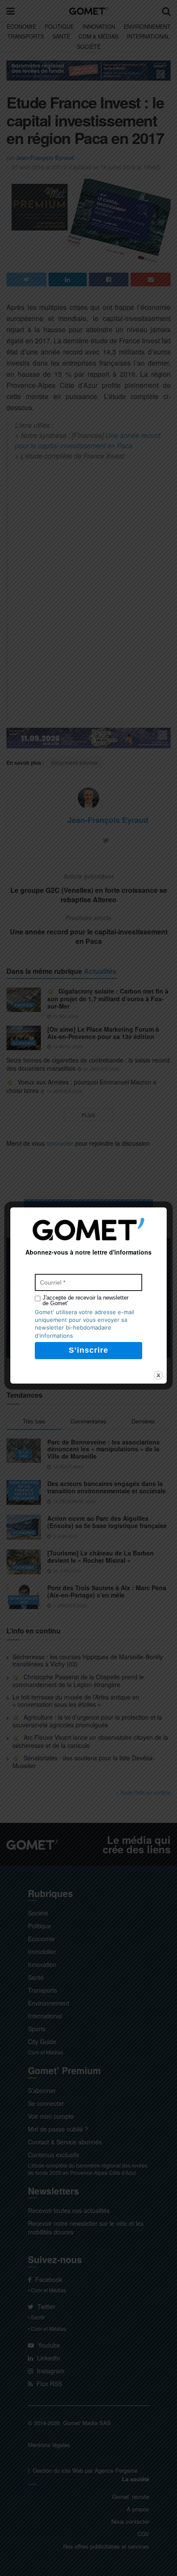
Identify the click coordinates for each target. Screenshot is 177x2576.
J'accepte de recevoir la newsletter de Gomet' (85, 1300)
